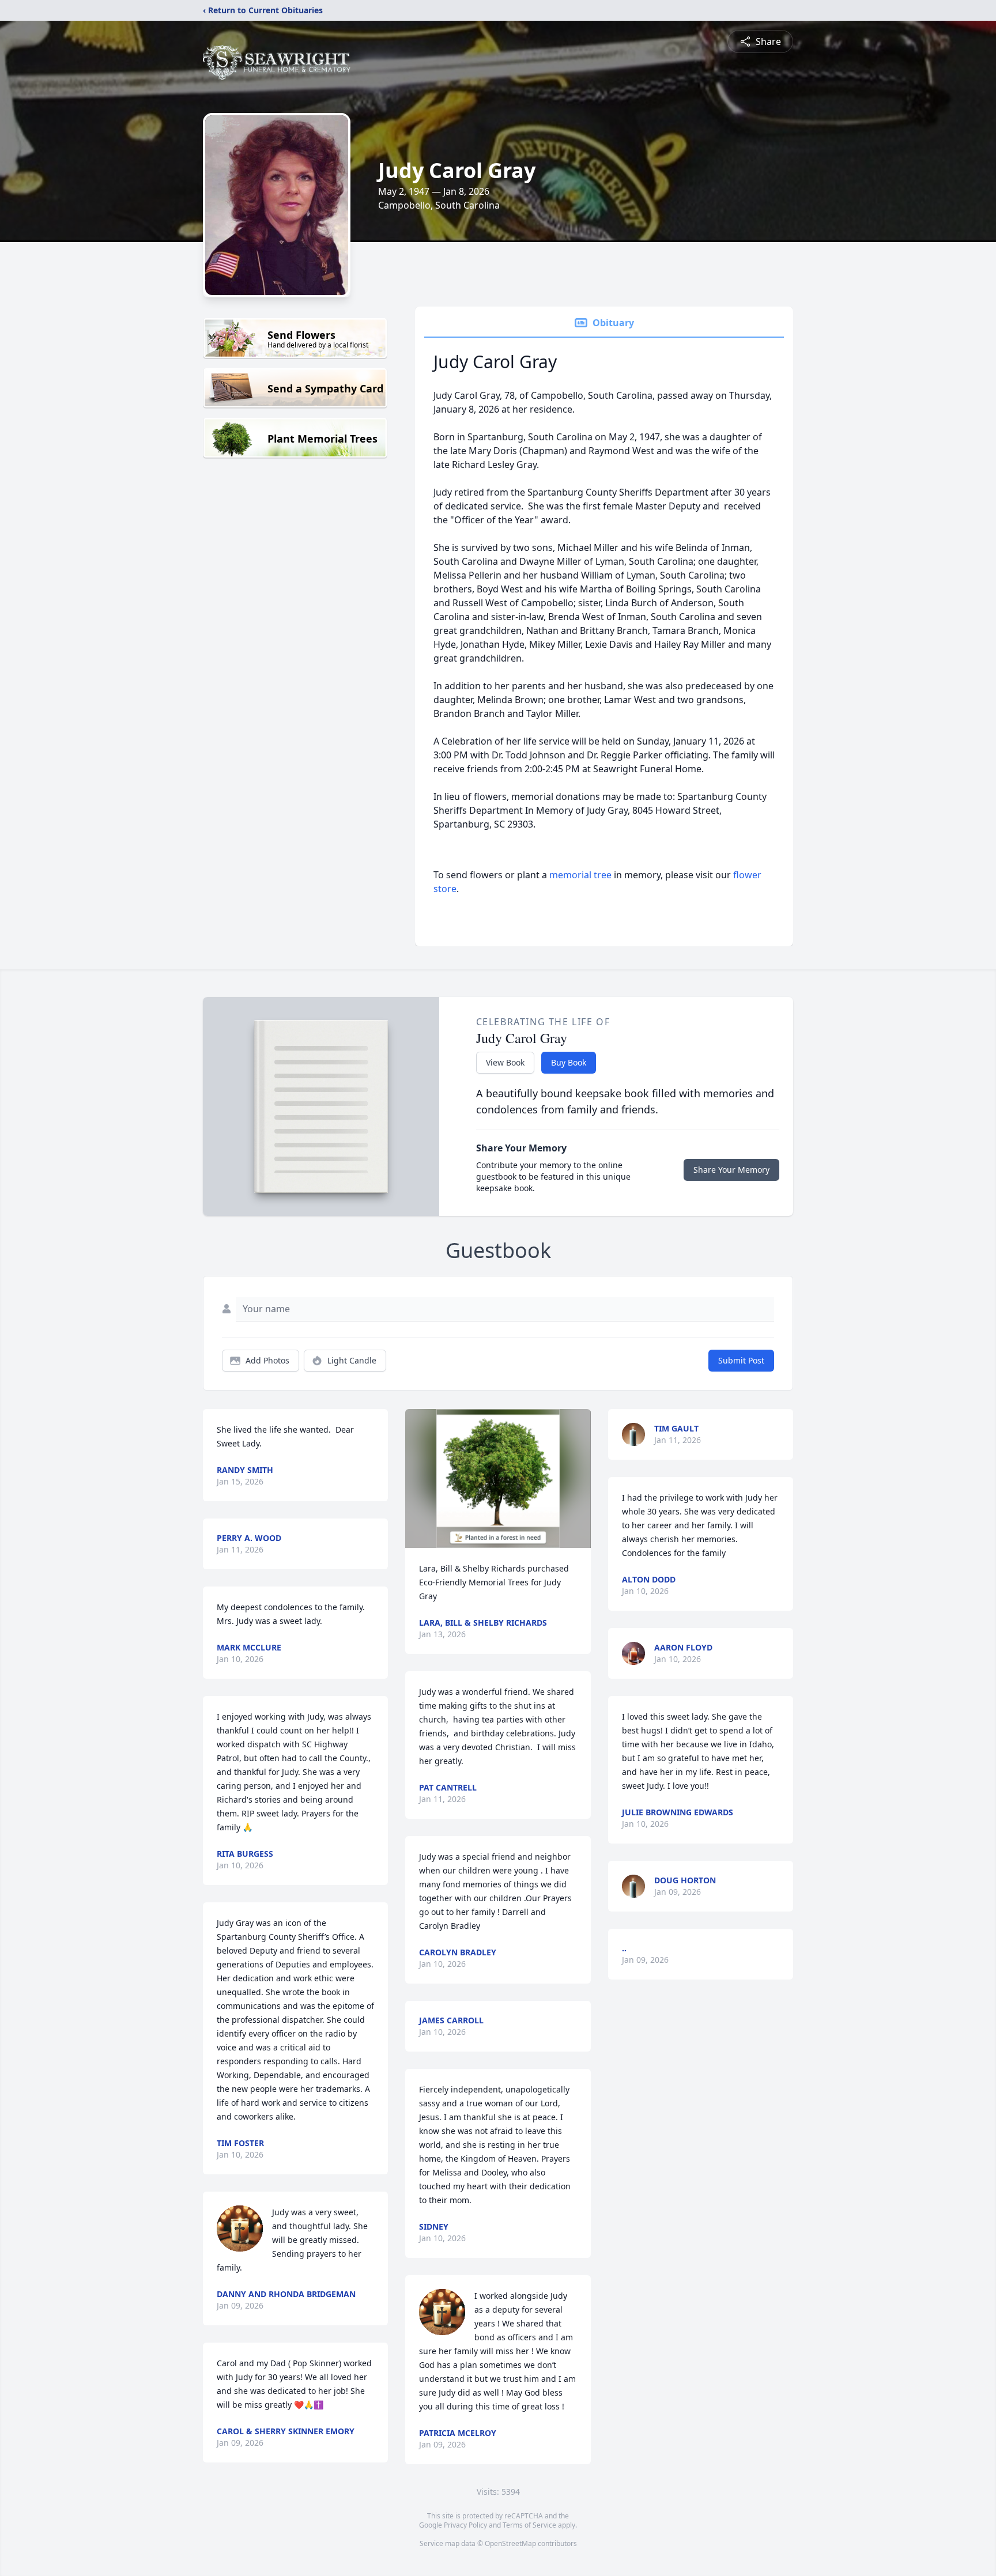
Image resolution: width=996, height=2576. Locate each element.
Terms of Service (529, 2525)
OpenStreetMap (510, 2543)
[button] (498, 1478)
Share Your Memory (731, 1170)
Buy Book (569, 1062)
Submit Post (741, 1360)
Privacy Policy (465, 2525)
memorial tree (580, 875)
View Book (505, 1062)
